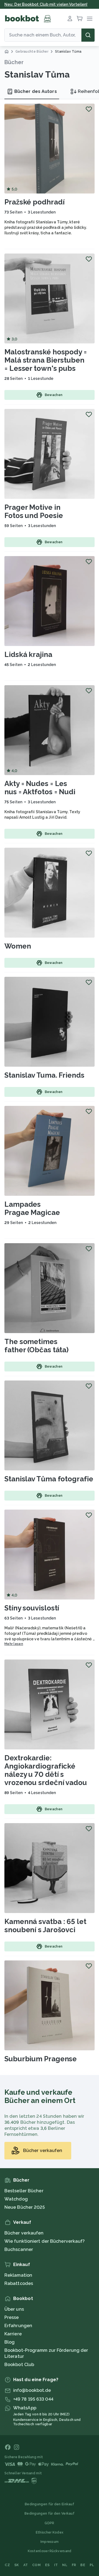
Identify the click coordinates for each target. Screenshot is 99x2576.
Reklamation (18, 2275)
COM (36, 2565)
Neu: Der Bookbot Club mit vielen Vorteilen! (46, 4)
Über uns (14, 2309)
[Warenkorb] (80, 19)
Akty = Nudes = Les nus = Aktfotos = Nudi (40, 788)
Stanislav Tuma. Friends (44, 1075)
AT (26, 2565)
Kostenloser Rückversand (50, 2551)
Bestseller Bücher (24, 2191)
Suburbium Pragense (41, 2059)
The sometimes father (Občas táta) (36, 1346)
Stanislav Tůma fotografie (49, 1479)
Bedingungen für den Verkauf (50, 2514)
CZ (7, 2565)
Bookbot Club (19, 2365)
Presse (12, 2317)
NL (65, 2565)
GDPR (49, 2523)
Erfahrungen (18, 2326)
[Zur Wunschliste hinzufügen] (89, 109)
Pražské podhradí (34, 202)
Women (18, 946)
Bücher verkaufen (24, 2233)
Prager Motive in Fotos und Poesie (34, 511)
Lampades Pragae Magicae (32, 1208)
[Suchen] (88, 35)
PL (92, 2565)
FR (74, 2565)
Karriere (13, 2334)
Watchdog (16, 2199)
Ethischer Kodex (50, 2532)
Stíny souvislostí (32, 1608)
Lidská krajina (28, 654)
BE (83, 2565)
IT (56, 2565)
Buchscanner (19, 2249)
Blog (9, 2342)
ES (47, 2565)
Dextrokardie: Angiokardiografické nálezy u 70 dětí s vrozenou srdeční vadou (46, 1770)
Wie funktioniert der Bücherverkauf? (45, 2241)
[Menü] (90, 19)
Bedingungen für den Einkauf (50, 2504)
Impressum (50, 2542)
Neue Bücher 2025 (25, 2207)
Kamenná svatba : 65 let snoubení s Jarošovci (45, 1926)
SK (17, 2565)
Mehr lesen (14, 1644)
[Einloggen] (70, 19)
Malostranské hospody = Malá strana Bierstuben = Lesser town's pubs (46, 360)
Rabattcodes (19, 2283)
